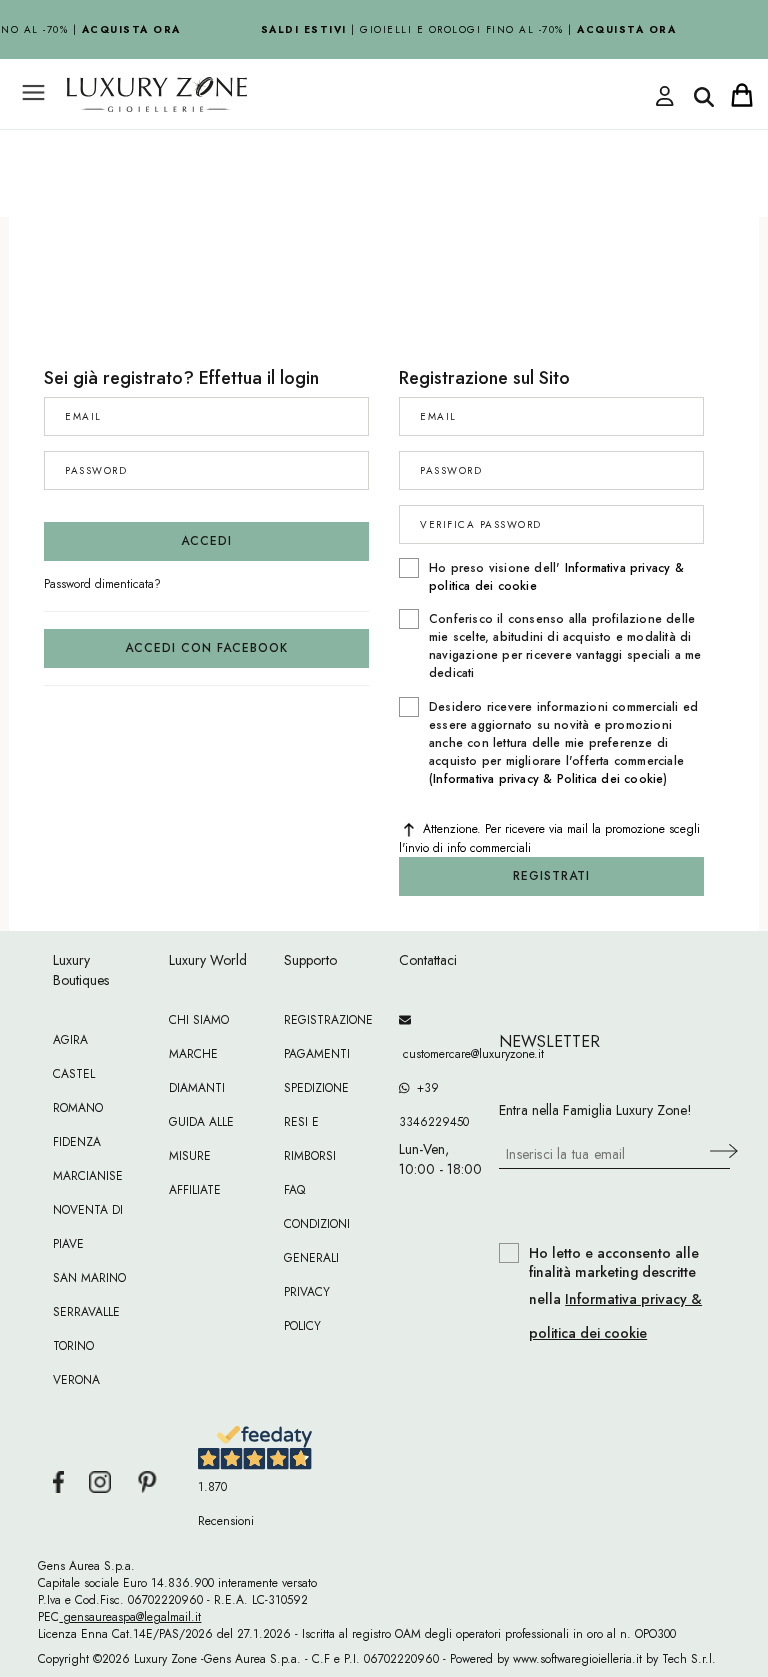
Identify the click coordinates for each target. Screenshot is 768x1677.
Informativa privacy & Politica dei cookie (548, 779)
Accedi (206, 541)
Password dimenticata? (102, 584)
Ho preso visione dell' (556, 577)
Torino (73, 1346)
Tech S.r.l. (689, 1659)
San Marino (89, 1278)
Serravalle (86, 1312)
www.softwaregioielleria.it (577, 1659)
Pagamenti (317, 1054)
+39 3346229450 (434, 1105)
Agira (70, 1040)
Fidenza (77, 1142)
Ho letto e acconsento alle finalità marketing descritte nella (615, 1293)
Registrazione (328, 1020)
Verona (76, 1380)
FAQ (294, 1190)
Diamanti (197, 1088)
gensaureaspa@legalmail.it (130, 1617)
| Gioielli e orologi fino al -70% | (466, 29)
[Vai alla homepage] (314, 139)
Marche (193, 1054)
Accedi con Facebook (206, 648)
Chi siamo (199, 1020)
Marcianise (88, 1176)
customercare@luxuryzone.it (441, 1054)
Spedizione (316, 1088)
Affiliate (195, 1190)
